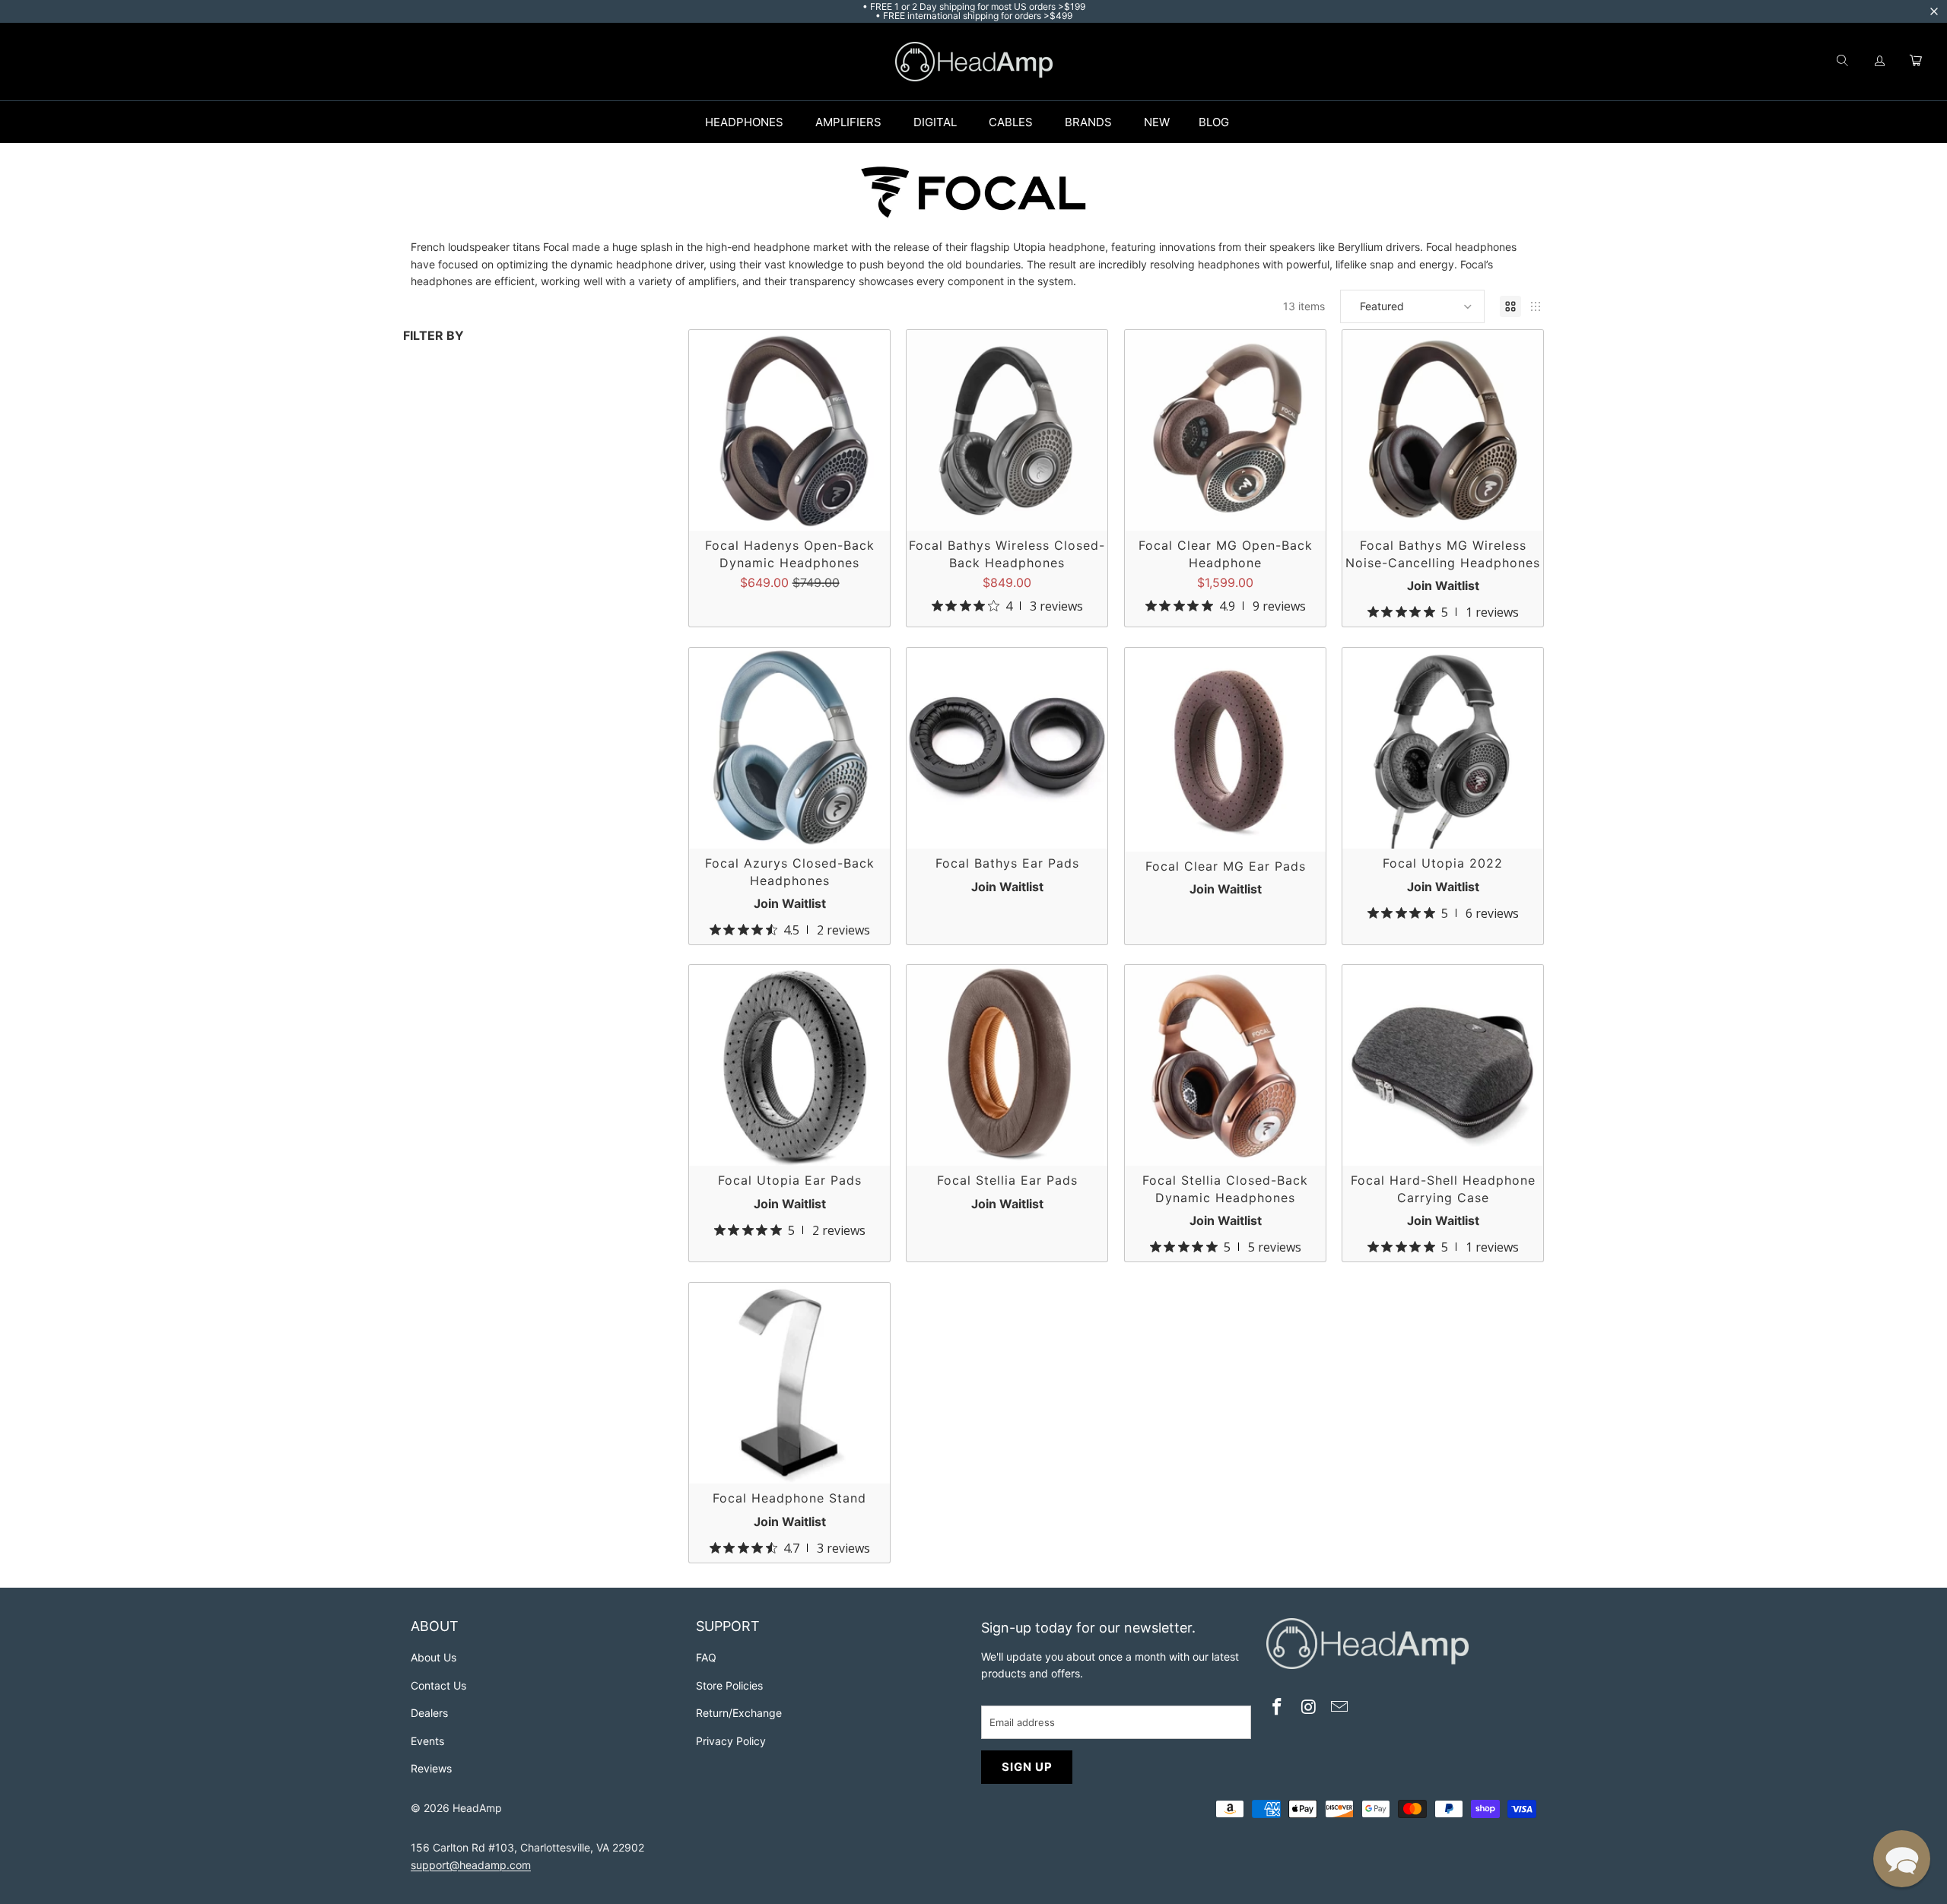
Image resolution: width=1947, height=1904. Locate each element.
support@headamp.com (471, 1865)
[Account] (1880, 62)
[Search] (1842, 62)
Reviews (431, 1768)
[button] (1412, 306)
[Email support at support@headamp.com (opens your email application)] (1340, 1708)
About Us (434, 1657)
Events (427, 1741)
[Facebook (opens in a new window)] (1278, 1708)
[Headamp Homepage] (974, 62)
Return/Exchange (739, 1713)
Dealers (429, 1713)
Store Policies (729, 1685)
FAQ (706, 1657)
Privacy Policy (731, 1741)
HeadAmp (477, 1808)
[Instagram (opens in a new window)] (1309, 1708)
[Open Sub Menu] (799, 122)
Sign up (1027, 1767)
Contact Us (438, 1685)
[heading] (546, 1628)
